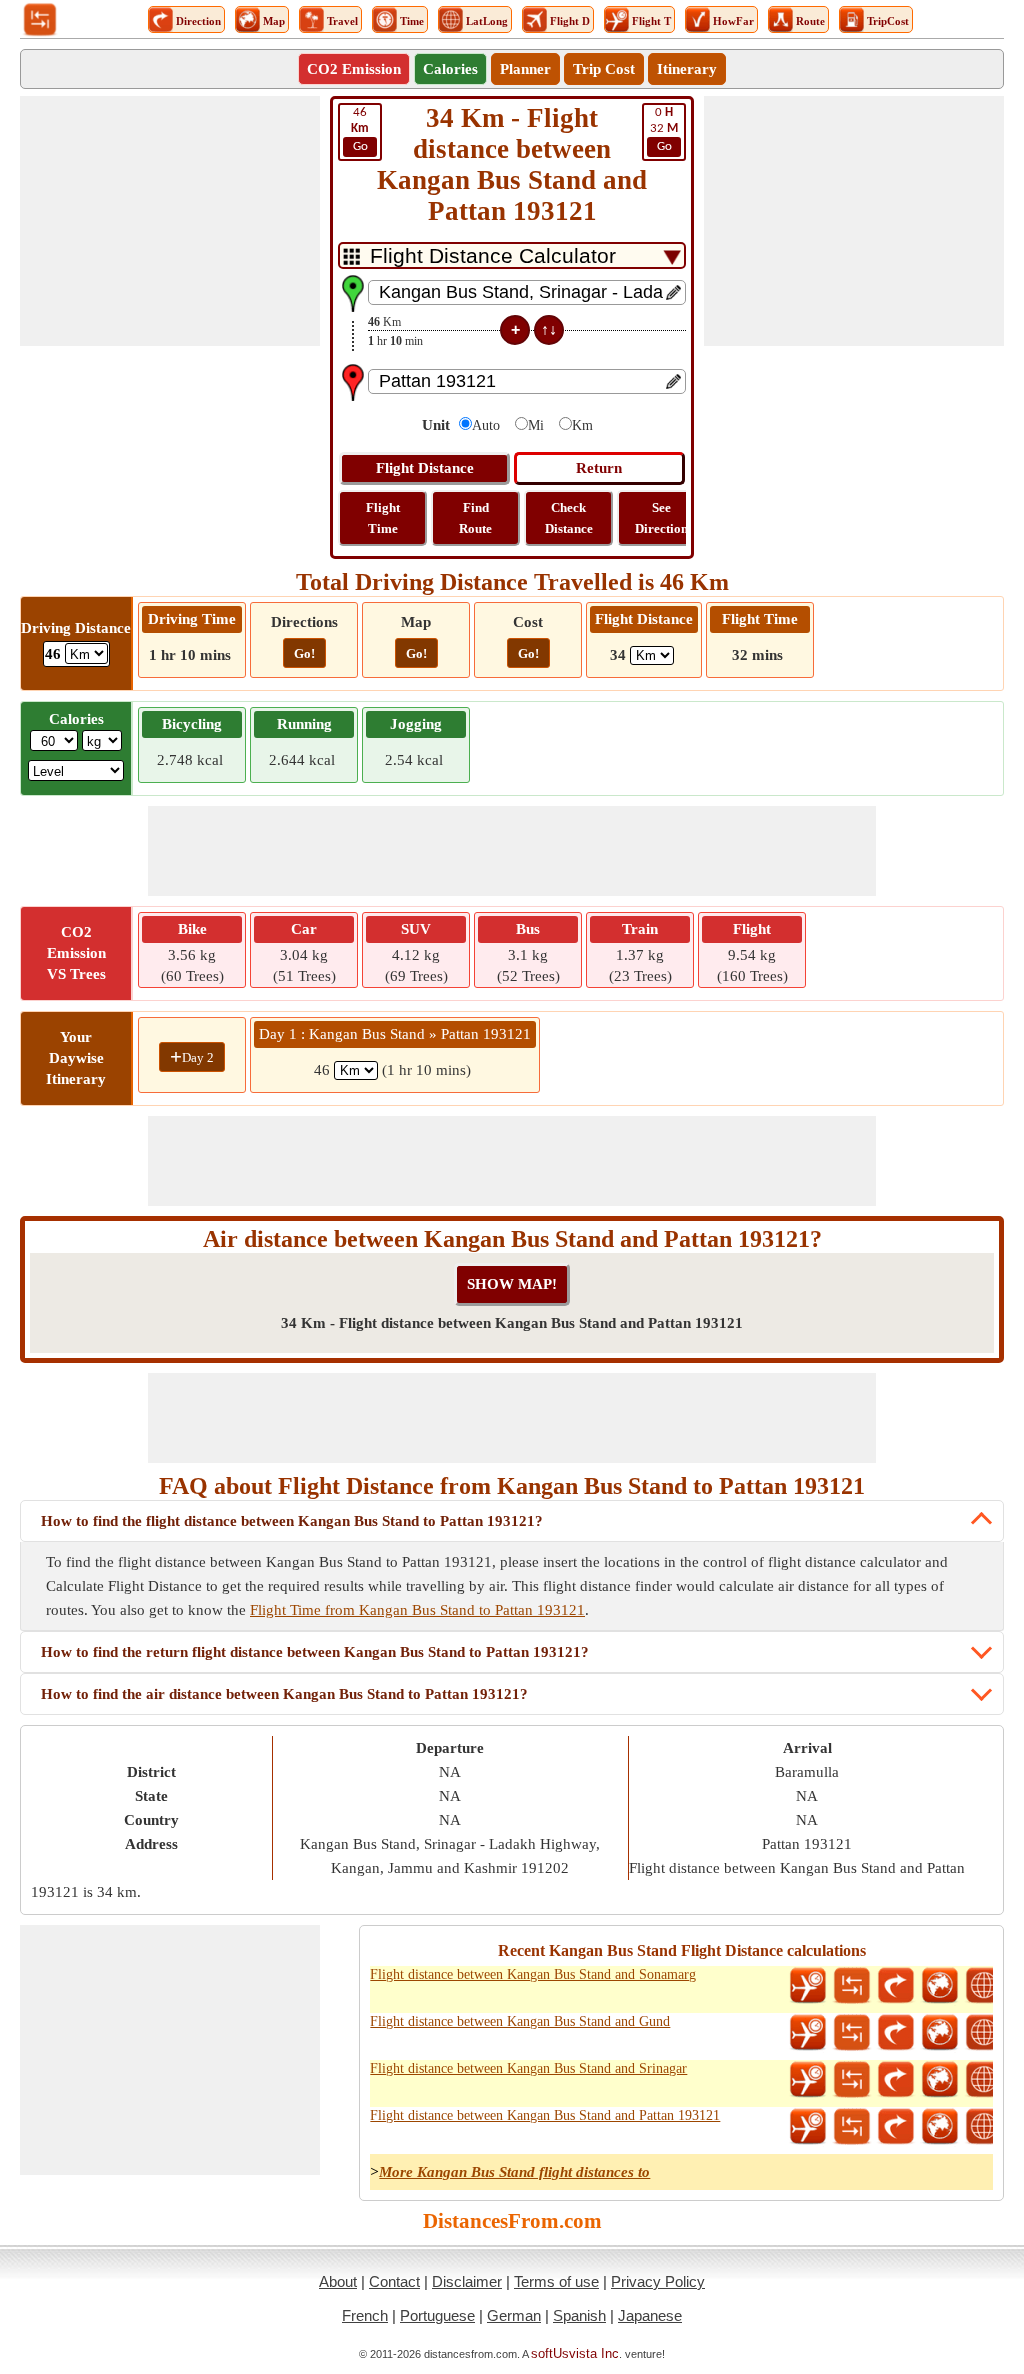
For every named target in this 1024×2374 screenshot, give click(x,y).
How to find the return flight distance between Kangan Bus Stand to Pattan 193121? (315, 1652)
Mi (536, 425)
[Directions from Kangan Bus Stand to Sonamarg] (896, 1986)
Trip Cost (604, 69)
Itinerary (687, 69)
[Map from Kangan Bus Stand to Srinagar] (940, 2080)
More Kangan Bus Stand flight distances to (514, 2172)
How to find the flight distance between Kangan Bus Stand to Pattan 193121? (292, 1521)
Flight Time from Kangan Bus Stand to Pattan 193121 (417, 1610)
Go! (304, 653)
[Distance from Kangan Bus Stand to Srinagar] (852, 2080)
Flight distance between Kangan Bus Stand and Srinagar (528, 2068)
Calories (450, 69)
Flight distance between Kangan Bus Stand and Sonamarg (533, 1974)
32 (664, 129)
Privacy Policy (658, 2281)
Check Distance (569, 518)
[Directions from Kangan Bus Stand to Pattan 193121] (896, 2127)
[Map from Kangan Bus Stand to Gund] (940, 2033)
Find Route (475, 518)
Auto (486, 425)
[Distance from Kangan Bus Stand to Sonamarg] (852, 1986)
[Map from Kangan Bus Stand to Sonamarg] (940, 1986)
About (338, 2281)
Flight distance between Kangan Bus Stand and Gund (520, 2021)
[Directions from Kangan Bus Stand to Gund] (896, 2033)
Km (582, 425)
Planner (525, 69)
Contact (394, 2281)
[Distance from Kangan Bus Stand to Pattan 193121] (852, 2127)
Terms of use (556, 2281)
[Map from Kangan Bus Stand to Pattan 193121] (940, 2127)
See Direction (661, 518)
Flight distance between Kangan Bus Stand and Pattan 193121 (545, 2115)
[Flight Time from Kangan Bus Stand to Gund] (808, 2033)
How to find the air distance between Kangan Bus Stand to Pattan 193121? (284, 1694)
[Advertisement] (170, 221)
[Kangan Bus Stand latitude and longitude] (984, 1986)
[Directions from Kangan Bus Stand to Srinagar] (896, 2080)
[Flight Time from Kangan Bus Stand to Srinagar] (808, 2080)
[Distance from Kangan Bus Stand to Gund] (852, 2033)
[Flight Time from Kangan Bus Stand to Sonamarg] (808, 1986)
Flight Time (383, 518)
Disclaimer (467, 2281)
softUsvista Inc (575, 2353)
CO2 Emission (354, 69)
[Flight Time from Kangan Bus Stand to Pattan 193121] (808, 2127)
